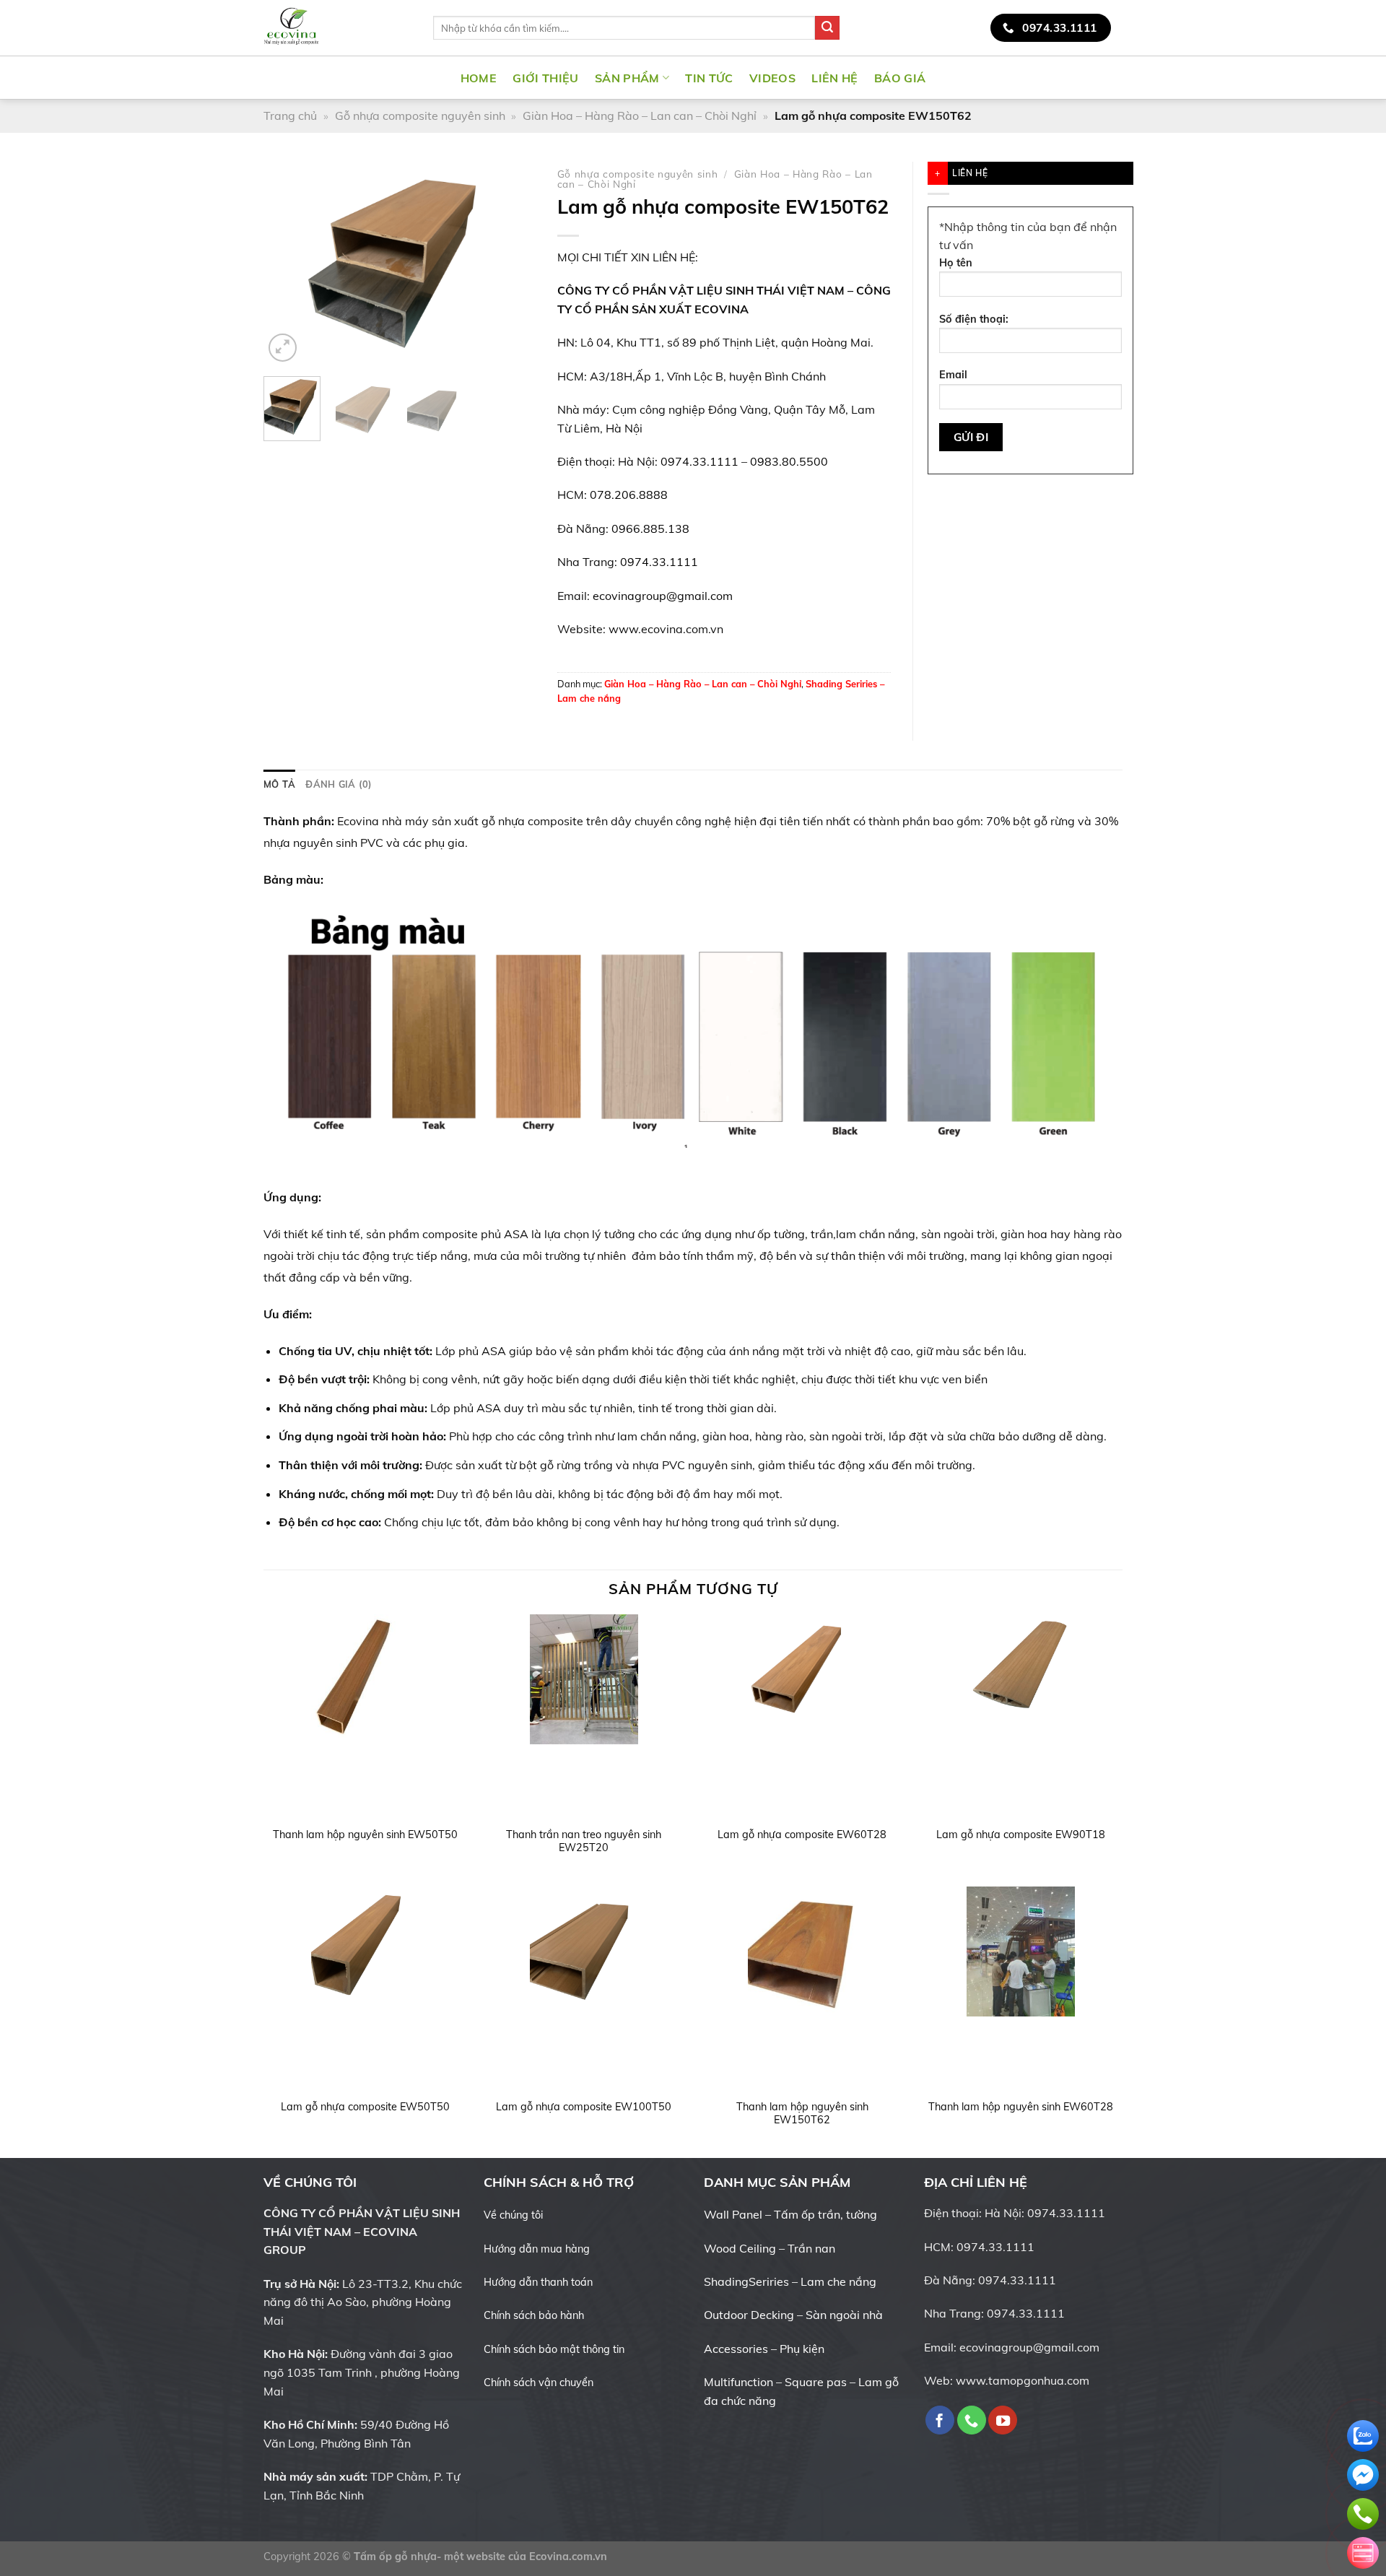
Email (953, 375)
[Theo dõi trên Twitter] (1076, 77)
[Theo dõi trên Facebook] (1037, 77)
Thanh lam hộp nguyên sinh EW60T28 (1021, 2107)
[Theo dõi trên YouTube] (1113, 77)
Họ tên (956, 263)
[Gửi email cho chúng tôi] (1094, 77)
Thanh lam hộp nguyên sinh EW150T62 (802, 2114)
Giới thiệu (545, 78)
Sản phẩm (627, 78)
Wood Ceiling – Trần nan (770, 2248)
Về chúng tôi (513, 2215)
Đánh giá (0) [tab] (339, 784)
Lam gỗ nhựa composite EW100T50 (584, 2107)
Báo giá (900, 78)
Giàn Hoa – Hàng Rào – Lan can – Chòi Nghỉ (640, 116)
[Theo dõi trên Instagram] (1057, 77)
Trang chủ (290, 116)
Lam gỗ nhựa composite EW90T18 (1021, 1835)
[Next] (512, 263)
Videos (772, 78)
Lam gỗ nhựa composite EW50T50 (365, 2107)
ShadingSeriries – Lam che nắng (790, 2281)
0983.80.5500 (789, 461)
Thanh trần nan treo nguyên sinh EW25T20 (584, 1841)
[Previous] (287, 263)
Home (479, 78)
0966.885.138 (650, 528)
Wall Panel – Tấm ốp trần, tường (790, 2214)
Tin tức (709, 78)
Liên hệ (834, 78)
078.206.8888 (629, 495)
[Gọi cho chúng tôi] (972, 2420)
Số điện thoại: (974, 319)
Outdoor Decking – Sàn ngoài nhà (793, 2315)
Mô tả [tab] (279, 784)
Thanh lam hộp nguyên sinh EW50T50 (365, 1835)
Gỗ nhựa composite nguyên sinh (420, 116)
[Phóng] (283, 348)
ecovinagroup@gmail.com (663, 596)
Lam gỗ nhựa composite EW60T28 (802, 1835)
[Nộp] (827, 28)
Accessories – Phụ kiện (764, 2349)
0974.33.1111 (699, 461)
